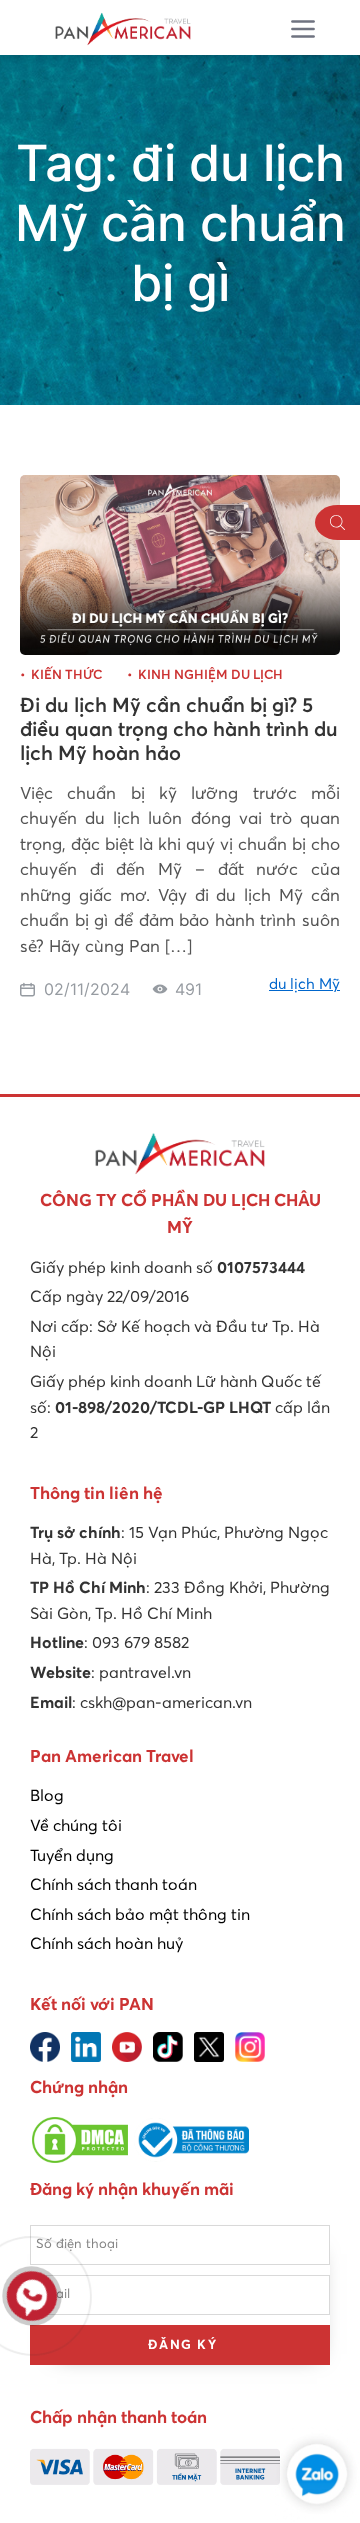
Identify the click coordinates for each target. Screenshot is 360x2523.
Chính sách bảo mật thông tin (140, 1915)
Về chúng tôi (76, 1826)
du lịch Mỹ (304, 984)
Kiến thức (66, 675)
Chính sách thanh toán (113, 1885)
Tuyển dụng (72, 1856)
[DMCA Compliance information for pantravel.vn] (80, 2160)
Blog (47, 1796)
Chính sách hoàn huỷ (106, 1944)
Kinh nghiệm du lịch (210, 675)
